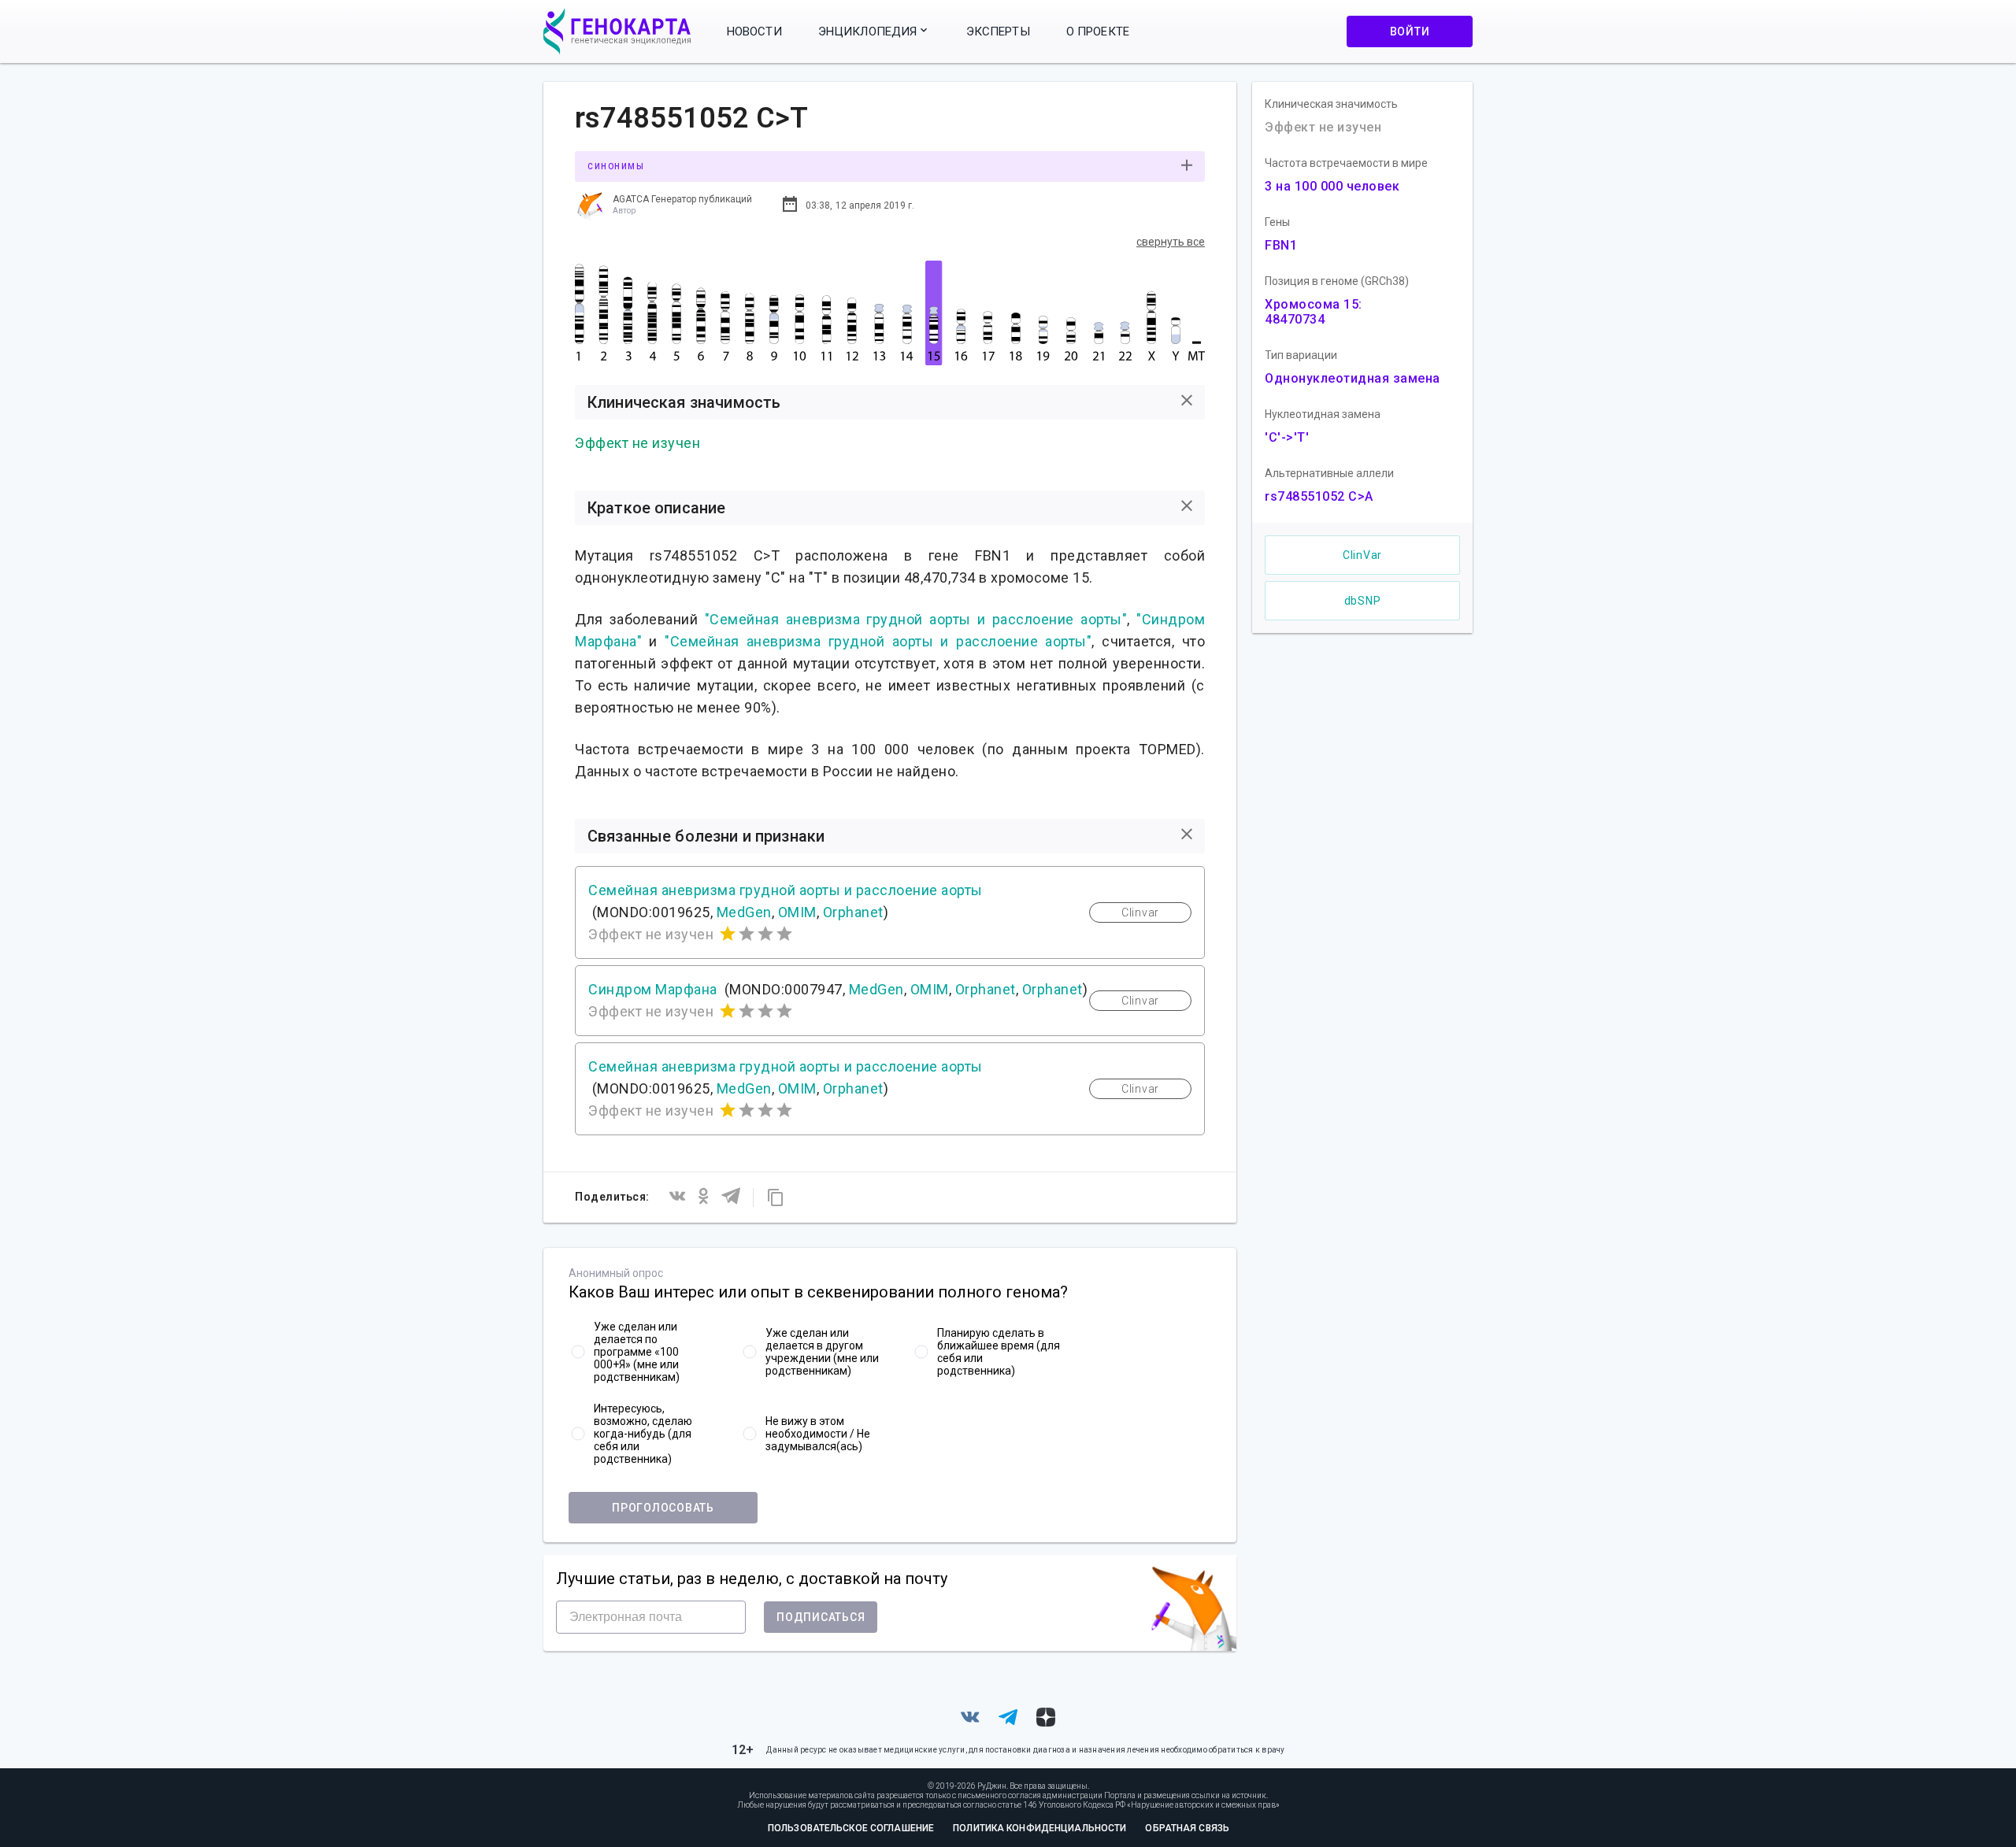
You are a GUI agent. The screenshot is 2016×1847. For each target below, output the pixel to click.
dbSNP (1363, 601)
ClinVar (1362, 555)
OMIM (797, 912)
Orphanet (853, 912)
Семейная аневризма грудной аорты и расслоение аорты (786, 890)
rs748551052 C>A (1319, 496)
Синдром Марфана (653, 989)
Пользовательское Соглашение (851, 1828)
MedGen (744, 912)
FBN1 (1281, 245)
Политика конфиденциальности (1039, 1828)
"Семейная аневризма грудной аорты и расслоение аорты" (916, 619)
